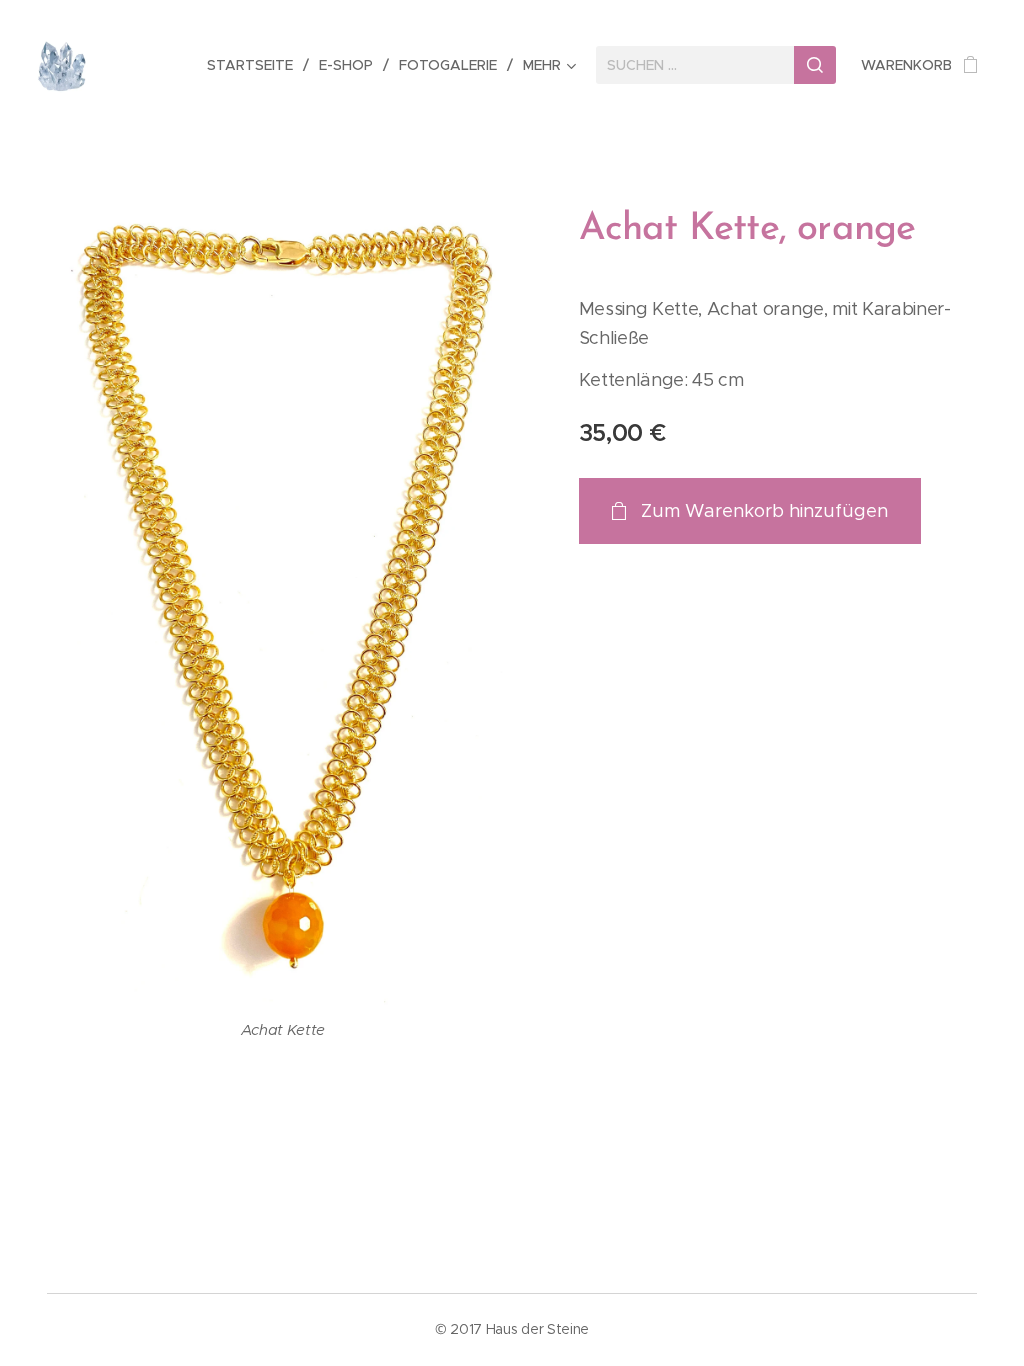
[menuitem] (255, 65)
